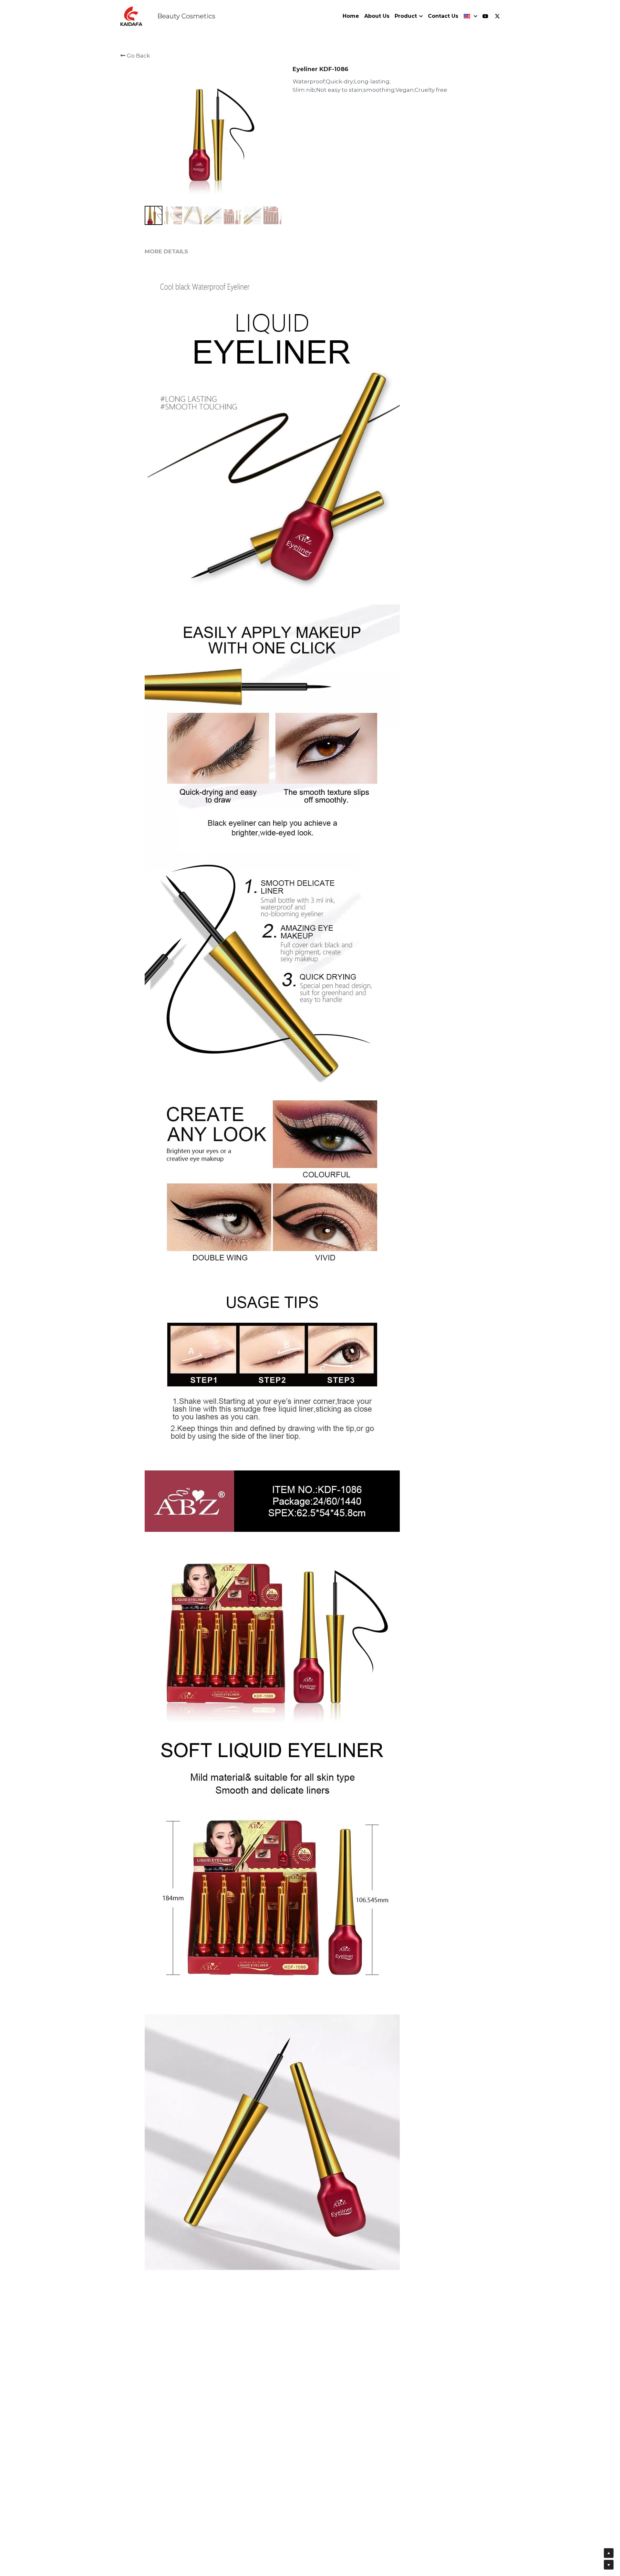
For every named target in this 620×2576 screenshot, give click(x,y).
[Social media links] (485, 16)
